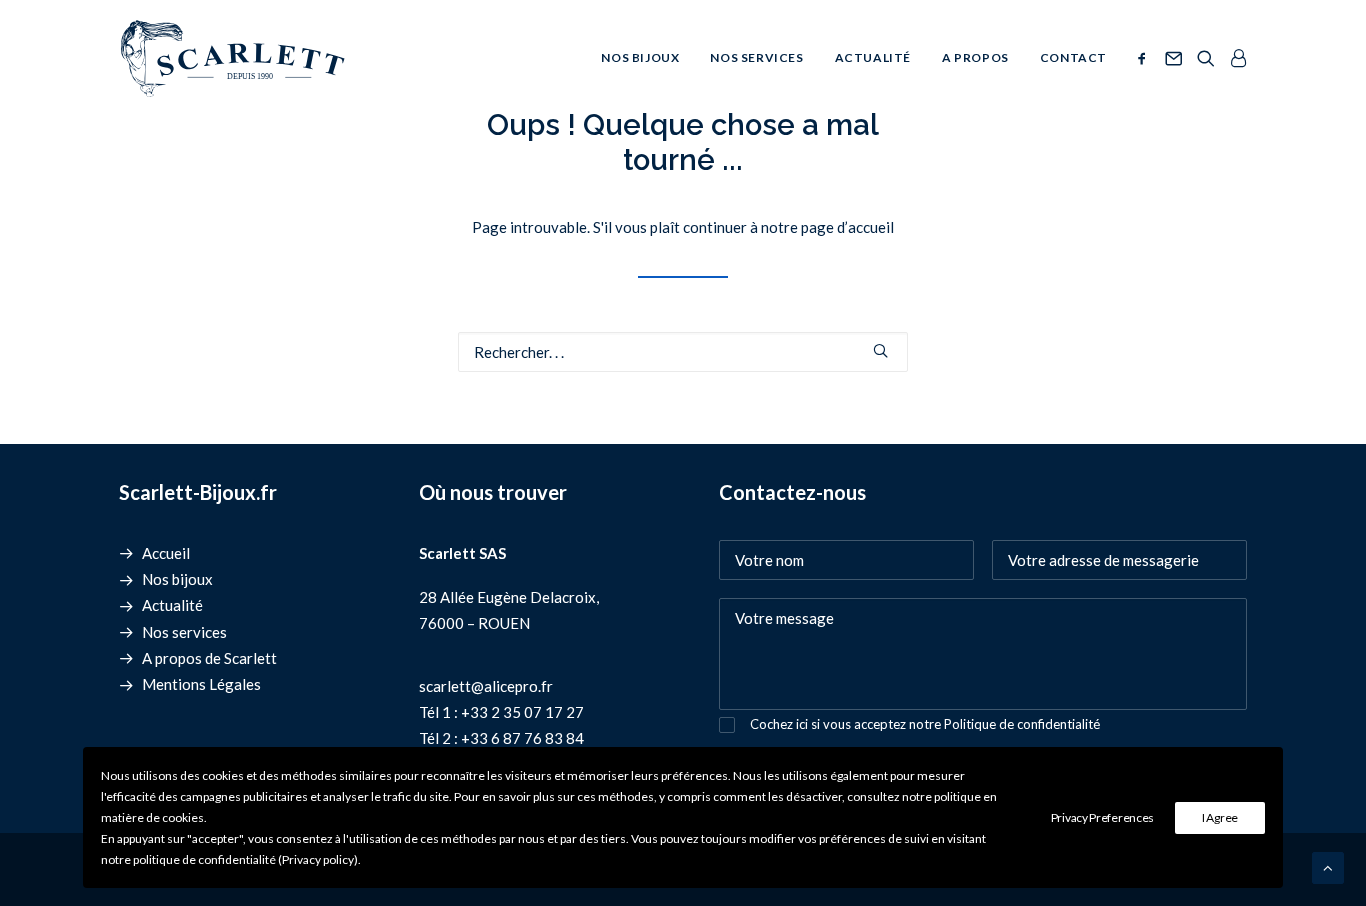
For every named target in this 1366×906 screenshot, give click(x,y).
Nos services (756, 57)
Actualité (873, 57)
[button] (1145, 58)
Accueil (166, 553)
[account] (1234, 58)
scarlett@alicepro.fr (486, 686)
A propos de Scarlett (209, 658)
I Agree (1220, 817)
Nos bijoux (640, 57)
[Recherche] (683, 352)
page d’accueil (847, 227)
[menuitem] (640, 58)
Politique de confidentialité (1022, 724)
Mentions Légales (201, 684)
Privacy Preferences (1102, 817)
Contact (1073, 57)
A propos (975, 57)
